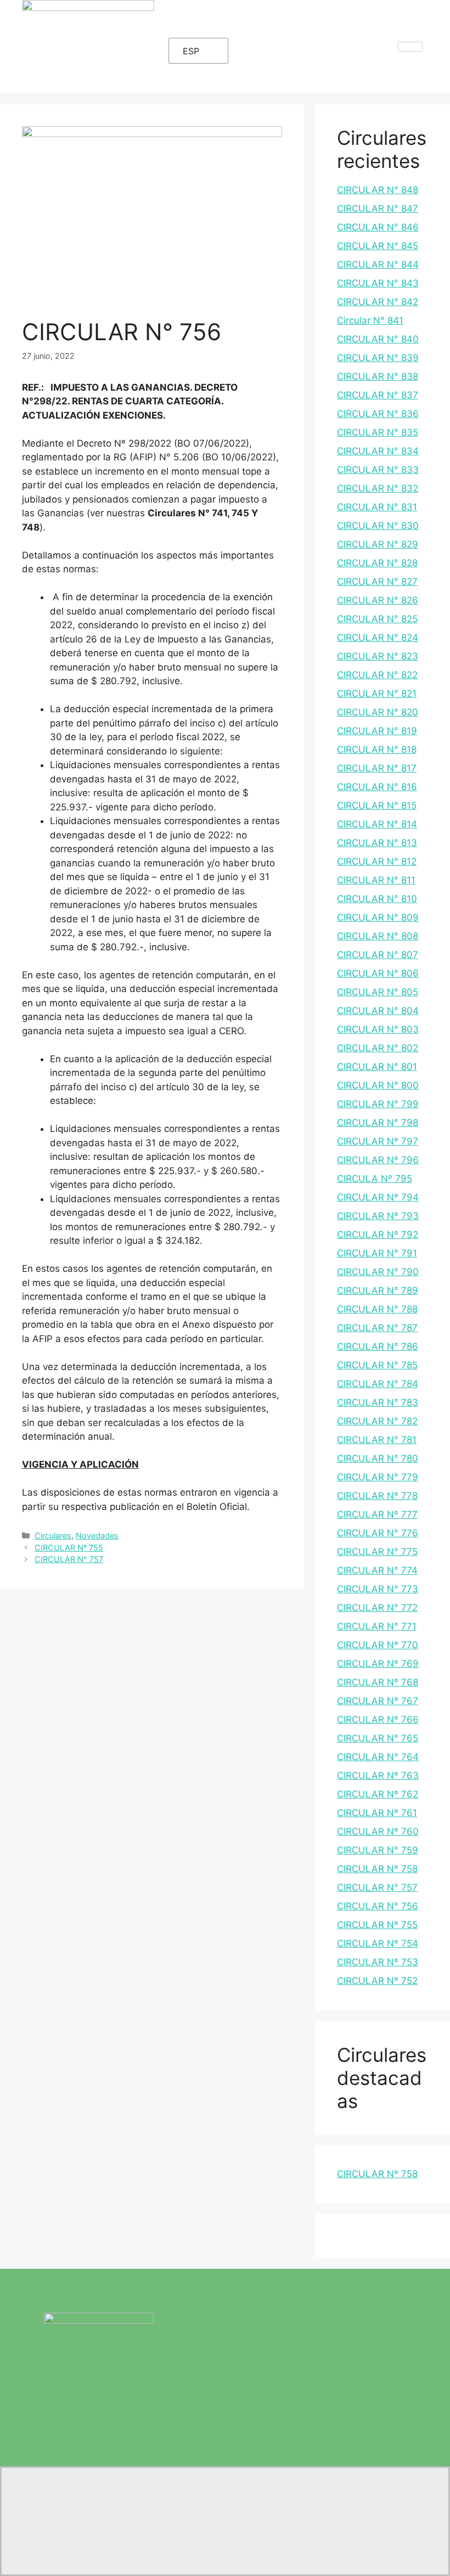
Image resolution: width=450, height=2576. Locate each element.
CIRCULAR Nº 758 (377, 1869)
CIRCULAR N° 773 (378, 1589)
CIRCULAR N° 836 (378, 414)
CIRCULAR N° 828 (377, 563)
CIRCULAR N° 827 (377, 582)
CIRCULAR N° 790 (378, 1272)
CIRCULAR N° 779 (378, 1477)
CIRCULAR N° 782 (377, 1421)
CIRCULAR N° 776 (378, 1533)
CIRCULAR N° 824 (378, 638)
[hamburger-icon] (410, 47)
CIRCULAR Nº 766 (378, 1720)
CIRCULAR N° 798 (378, 1123)
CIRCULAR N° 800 (378, 1085)
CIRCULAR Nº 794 (378, 1197)
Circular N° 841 (370, 320)
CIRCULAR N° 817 (377, 768)
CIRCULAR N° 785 (377, 1365)
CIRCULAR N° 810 (377, 899)
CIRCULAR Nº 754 (378, 1943)
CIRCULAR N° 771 (377, 1626)
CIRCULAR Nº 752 (377, 1981)
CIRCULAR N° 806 (378, 973)
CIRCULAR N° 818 (377, 749)
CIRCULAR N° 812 (377, 861)
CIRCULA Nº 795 (375, 1179)
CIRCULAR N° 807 (378, 955)
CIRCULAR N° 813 (377, 843)
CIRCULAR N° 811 (376, 880)
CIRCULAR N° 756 (378, 1906)
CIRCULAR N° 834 (378, 451)
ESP (191, 51)
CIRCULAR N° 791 (377, 1253)
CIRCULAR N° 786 (378, 1346)
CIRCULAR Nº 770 (378, 1645)
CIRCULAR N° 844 (378, 264)
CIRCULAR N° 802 (378, 1048)
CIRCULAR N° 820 (378, 712)
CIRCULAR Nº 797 (378, 1141)
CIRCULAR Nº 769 (378, 1664)
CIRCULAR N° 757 (69, 1559)
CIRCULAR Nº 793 (378, 1216)
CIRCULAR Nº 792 (378, 1235)
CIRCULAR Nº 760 (378, 1831)
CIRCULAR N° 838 (378, 376)
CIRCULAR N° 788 (377, 1309)
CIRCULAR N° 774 (377, 1570)
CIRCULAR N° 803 (378, 1029)
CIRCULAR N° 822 (377, 675)
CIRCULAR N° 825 (377, 619)
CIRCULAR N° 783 (378, 1402)
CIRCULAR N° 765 (378, 1738)
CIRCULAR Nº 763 (378, 1775)
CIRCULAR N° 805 (378, 992)
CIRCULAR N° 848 (378, 190)
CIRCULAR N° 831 (377, 507)
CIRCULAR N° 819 (377, 731)
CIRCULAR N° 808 (378, 936)
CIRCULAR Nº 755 (69, 1548)
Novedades (97, 1535)
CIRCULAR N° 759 (378, 1850)
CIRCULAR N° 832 (378, 488)
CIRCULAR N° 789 (378, 1290)
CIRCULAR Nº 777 (377, 1514)
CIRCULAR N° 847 (378, 208)
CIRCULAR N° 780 (378, 1458)
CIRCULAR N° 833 (378, 470)
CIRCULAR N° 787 (377, 1328)
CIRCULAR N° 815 (377, 805)
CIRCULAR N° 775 (377, 1552)
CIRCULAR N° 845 (378, 246)
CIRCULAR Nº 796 (378, 1160)
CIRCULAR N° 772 (377, 1608)
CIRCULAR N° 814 (377, 824)
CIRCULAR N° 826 (378, 600)
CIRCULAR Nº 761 (377, 1813)
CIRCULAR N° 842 (378, 302)
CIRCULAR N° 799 (378, 1104)
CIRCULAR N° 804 (378, 1011)
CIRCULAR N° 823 (378, 656)
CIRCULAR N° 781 (377, 1440)
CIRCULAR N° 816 (377, 787)
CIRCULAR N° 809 (378, 917)
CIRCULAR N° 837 (378, 395)
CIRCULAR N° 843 (378, 283)
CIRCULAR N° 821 (377, 694)
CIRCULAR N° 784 (378, 1384)
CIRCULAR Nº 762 (378, 1794)
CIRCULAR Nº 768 (378, 1682)
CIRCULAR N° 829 (378, 544)
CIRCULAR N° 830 (378, 526)
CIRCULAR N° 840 (378, 339)
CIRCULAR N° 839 (378, 358)
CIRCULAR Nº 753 (378, 1962)
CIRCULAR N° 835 (378, 432)
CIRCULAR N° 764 (378, 1757)
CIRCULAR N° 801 (377, 1067)
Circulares (53, 1535)
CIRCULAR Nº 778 (377, 1496)
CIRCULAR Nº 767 (378, 1701)
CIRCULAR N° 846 (378, 227)
